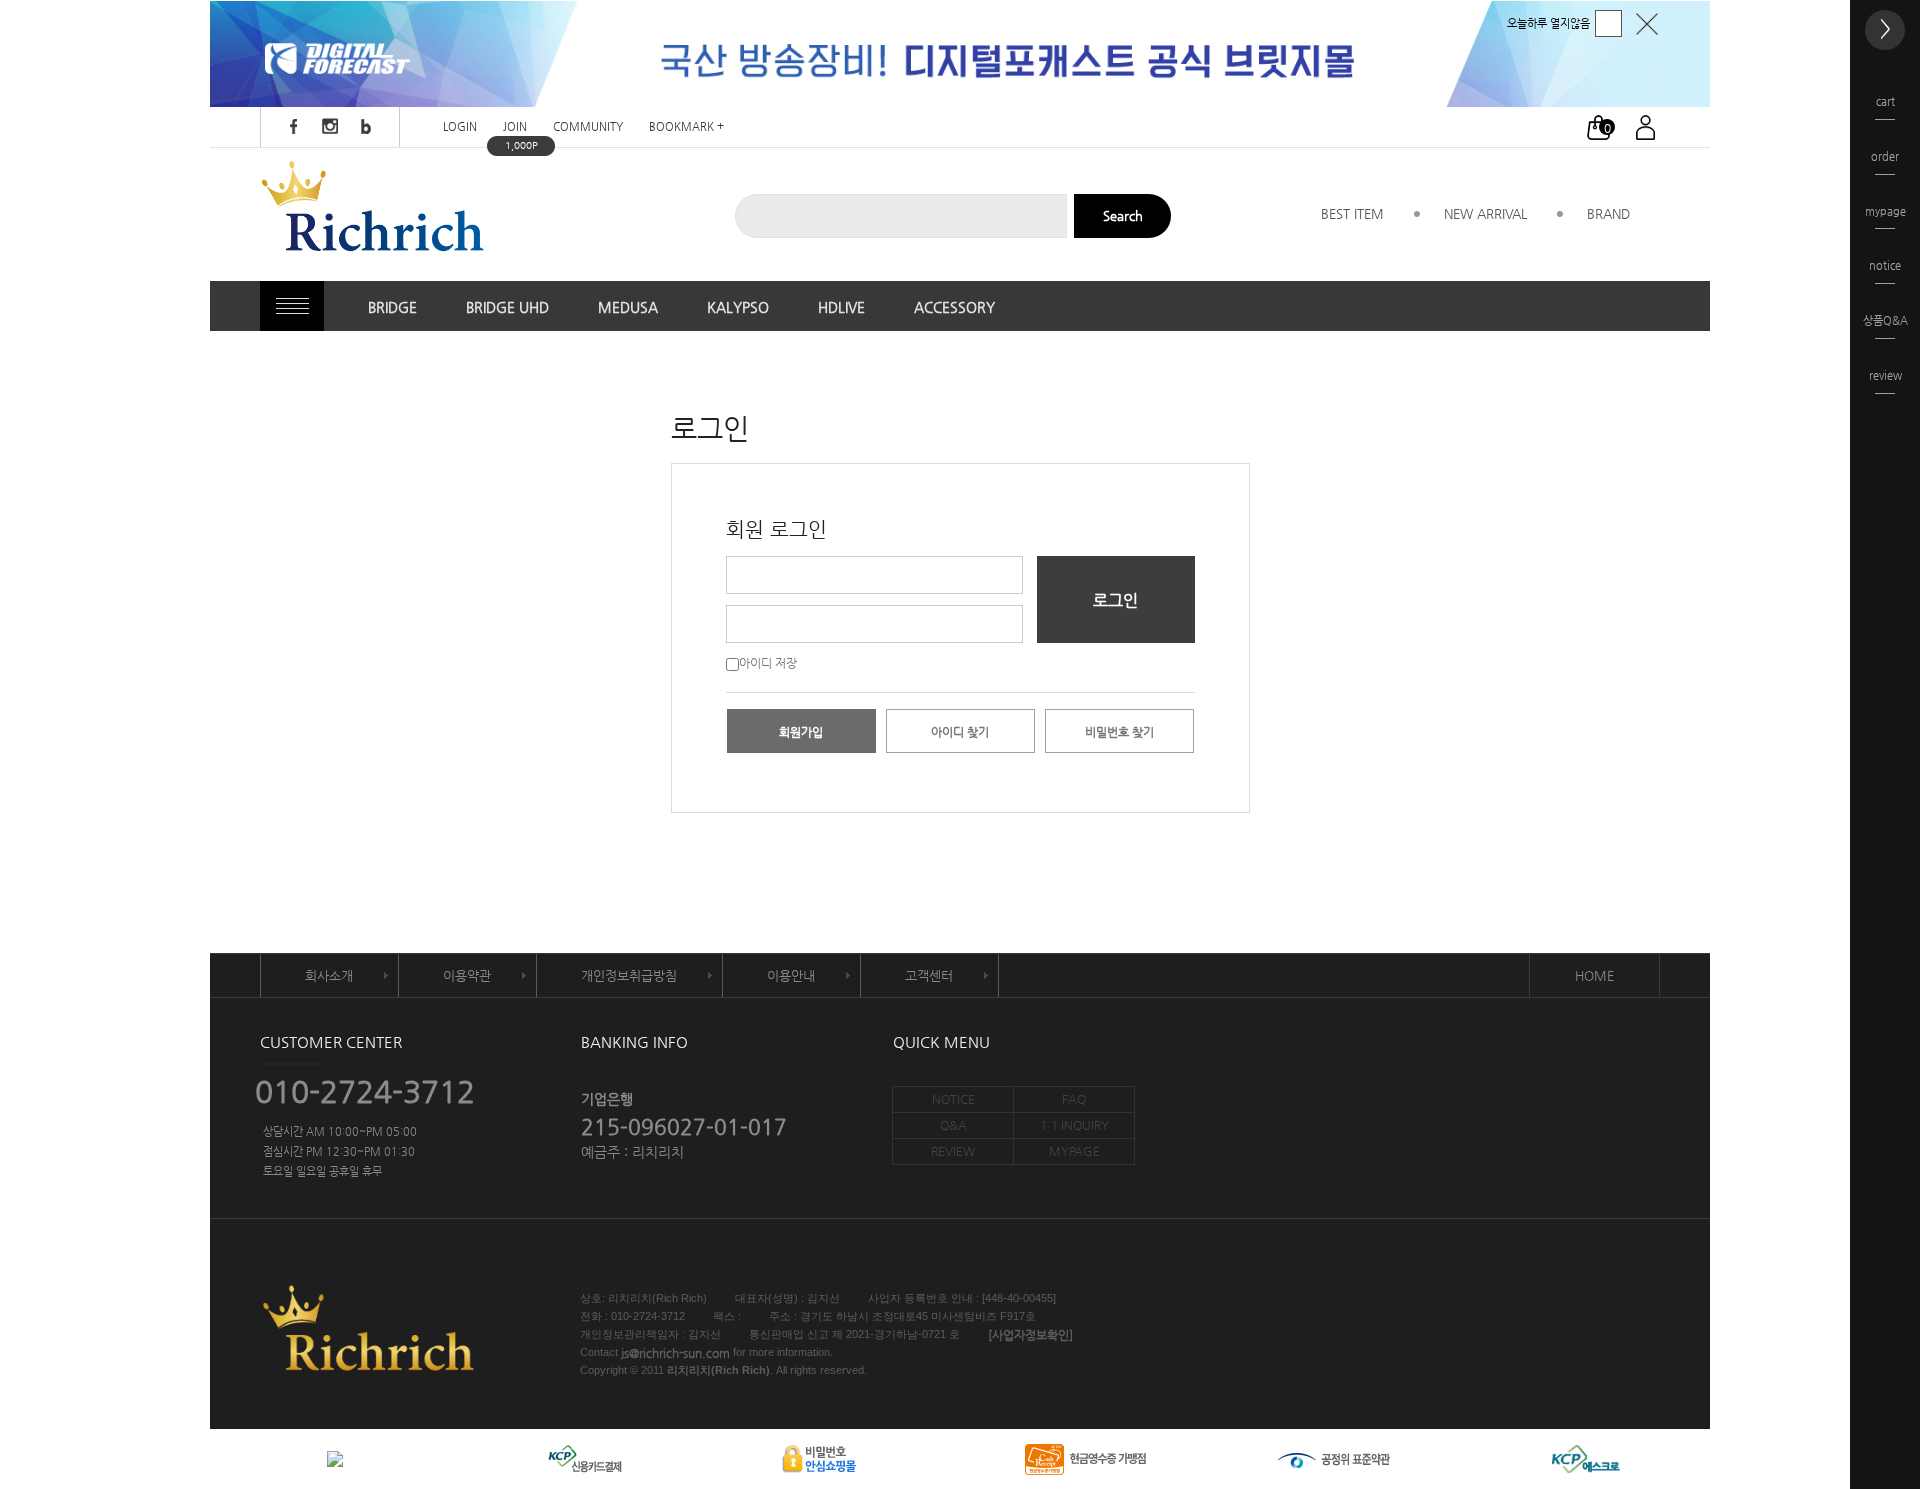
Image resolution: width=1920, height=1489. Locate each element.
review (1885, 375)
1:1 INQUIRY (1074, 1125)
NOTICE (953, 1099)
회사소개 (329, 975)
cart (1885, 101)
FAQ (1074, 1099)
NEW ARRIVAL (1485, 213)
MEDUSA (628, 307)
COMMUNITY (588, 127)
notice (1885, 265)
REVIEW (953, 1151)
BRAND (1608, 213)
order (1885, 156)
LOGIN (460, 127)
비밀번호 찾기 (1119, 732)
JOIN (515, 127)
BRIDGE (392, 307)
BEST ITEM (1352, 213)
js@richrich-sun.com (675, 1353)
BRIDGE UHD (507, 307)
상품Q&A (1885, 320)
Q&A (953, 1125)
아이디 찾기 (960, 732)
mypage (1885, 211)
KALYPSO (738, 307)
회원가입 (801, 732)
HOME (1594, 975)
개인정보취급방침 (629, 975)
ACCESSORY (954, 307)
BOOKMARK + (686, 127)
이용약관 (467, 975)
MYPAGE (1074, 1151)
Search (1123, 215)
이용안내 (791, 975)
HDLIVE (841, 307)
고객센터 (929, 975)
